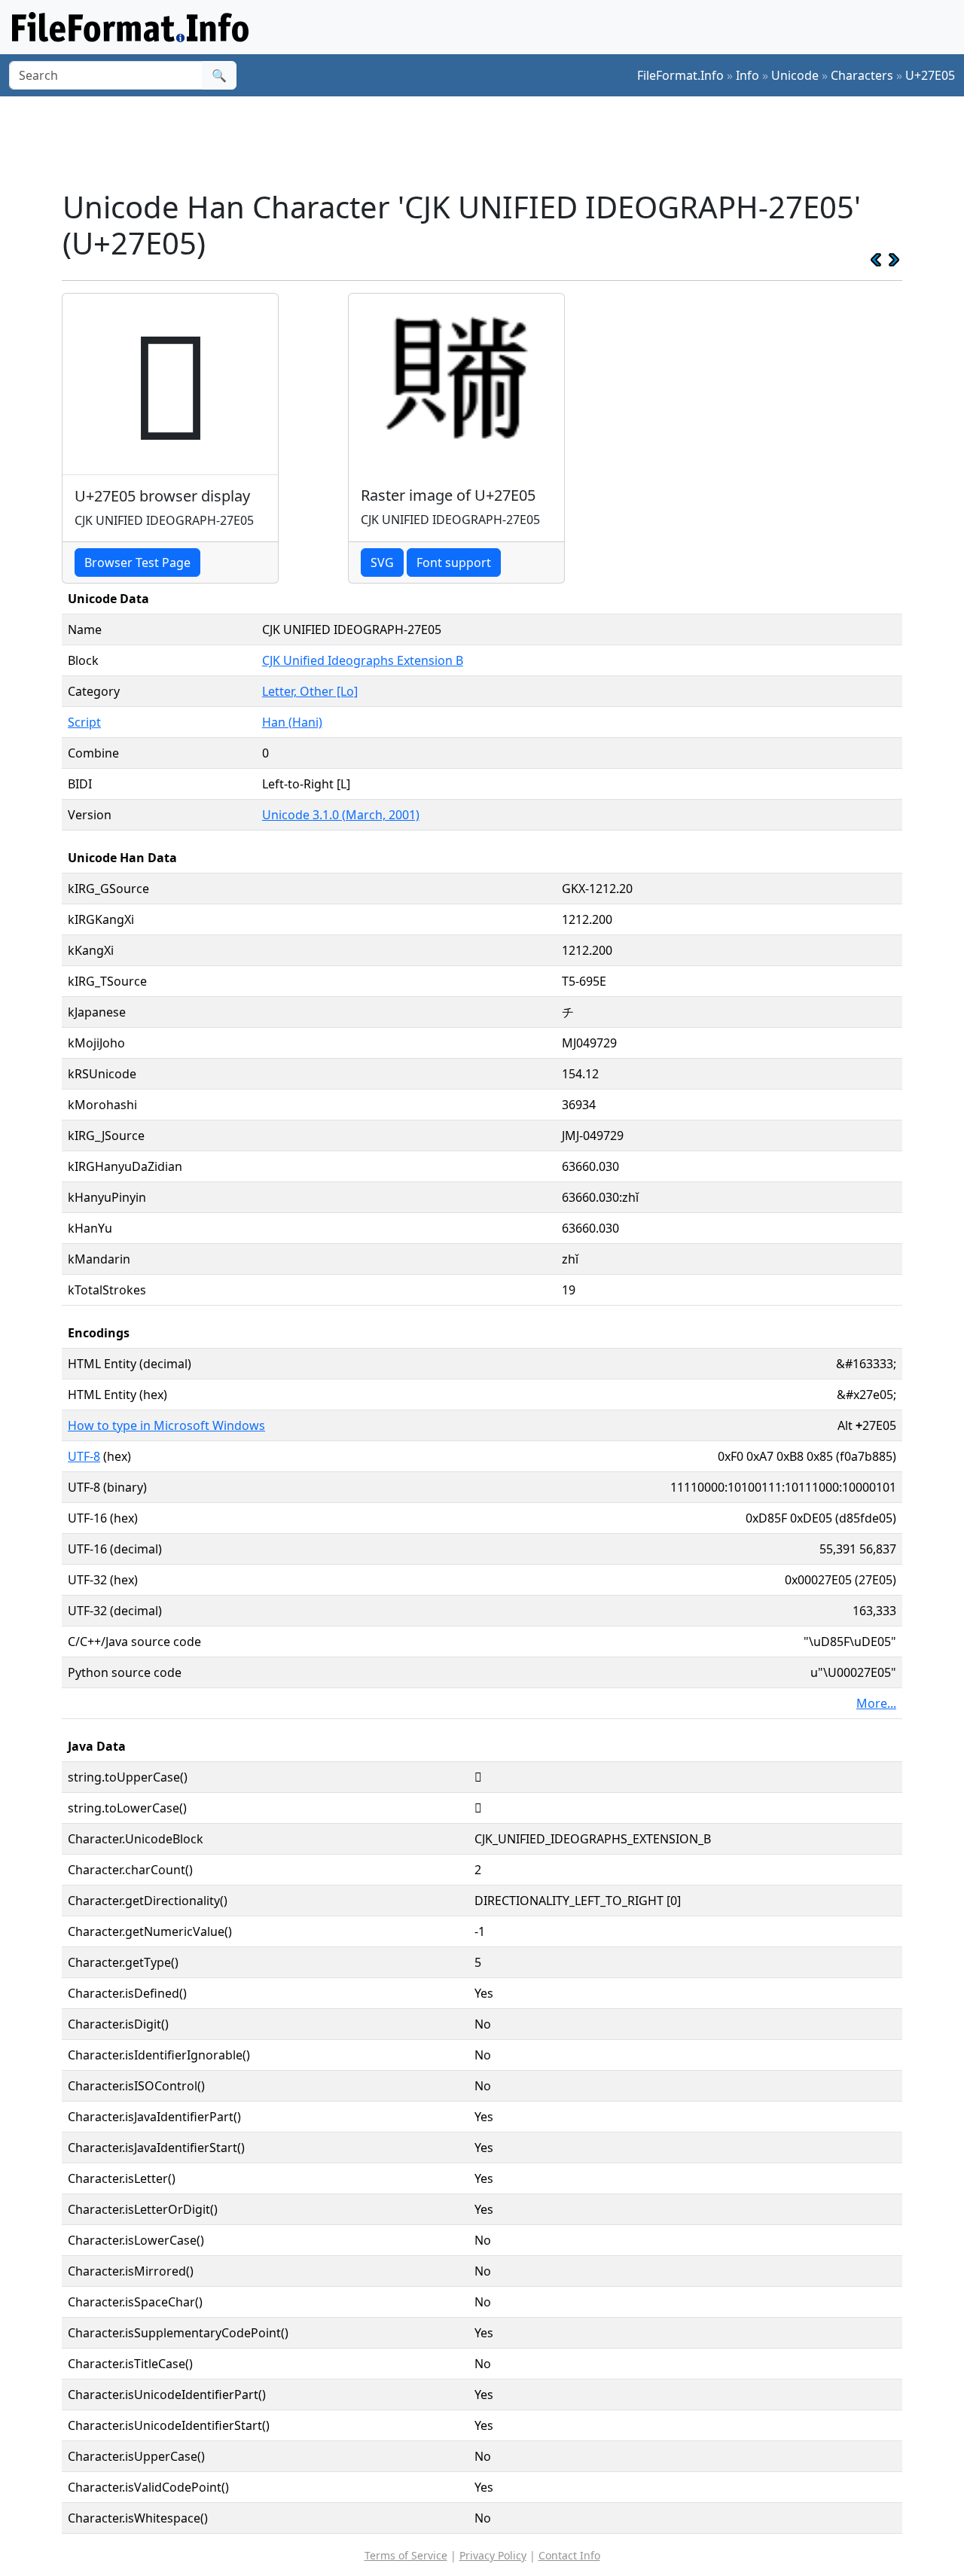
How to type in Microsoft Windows (166, 1425)
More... (876, 1703)
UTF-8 (84, 1456)
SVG (382, 562)
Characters (862, 75)
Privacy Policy (493, 2555)
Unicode (795, 75)
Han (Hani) (292, 722)
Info (747, 75)
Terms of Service (406, 2555)
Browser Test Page (137, 562)
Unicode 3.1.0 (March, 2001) (341, 815)
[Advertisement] (491, 142)
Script (84, 722)
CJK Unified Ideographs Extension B (363, 660)
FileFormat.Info (680, 75)
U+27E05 (930, 75)
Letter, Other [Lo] (310, 691)
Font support (454, 562)
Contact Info (569, 2555)
